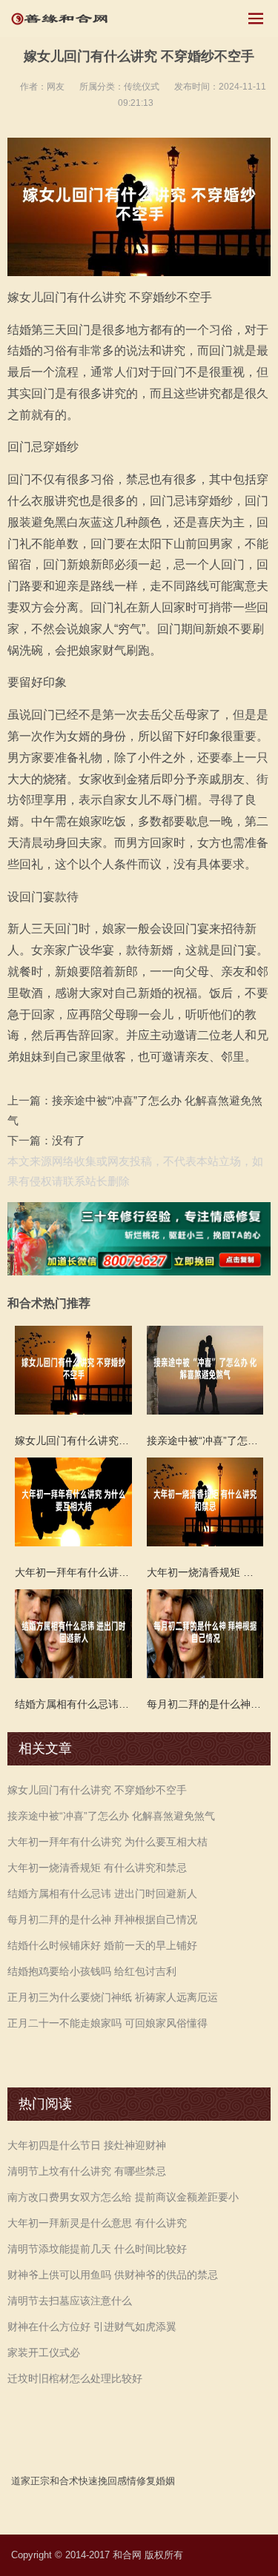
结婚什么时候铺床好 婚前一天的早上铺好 (102, 1945)
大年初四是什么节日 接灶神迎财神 (87, 2145)
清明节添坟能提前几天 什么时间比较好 (97, 2249)
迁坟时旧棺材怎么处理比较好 (75, 2378)
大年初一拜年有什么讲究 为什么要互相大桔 (107, 1842)
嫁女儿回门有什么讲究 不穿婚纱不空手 (97, 1790)
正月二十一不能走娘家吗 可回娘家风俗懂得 (107, 2023)
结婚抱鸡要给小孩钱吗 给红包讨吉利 (92, 1971)
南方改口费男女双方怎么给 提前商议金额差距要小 (123, 2197)
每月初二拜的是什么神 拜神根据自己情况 (102, 1919)
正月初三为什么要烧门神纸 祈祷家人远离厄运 (113, 1997)
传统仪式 (142, 87)
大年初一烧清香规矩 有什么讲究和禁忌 (97, 1868)
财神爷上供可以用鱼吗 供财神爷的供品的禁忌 (113, 2275)
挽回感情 (117, 2481)
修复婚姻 (156, 2481)
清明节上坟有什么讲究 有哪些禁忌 (87, 2171)
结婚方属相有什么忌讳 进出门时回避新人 (102, 1894)
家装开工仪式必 (44, 2352)
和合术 (64, 2481)
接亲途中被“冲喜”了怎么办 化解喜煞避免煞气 (111, 1816)
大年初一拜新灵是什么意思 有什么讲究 (97, 2223)
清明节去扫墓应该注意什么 (70, 2301)
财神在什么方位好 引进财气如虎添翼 (92, 2327)
